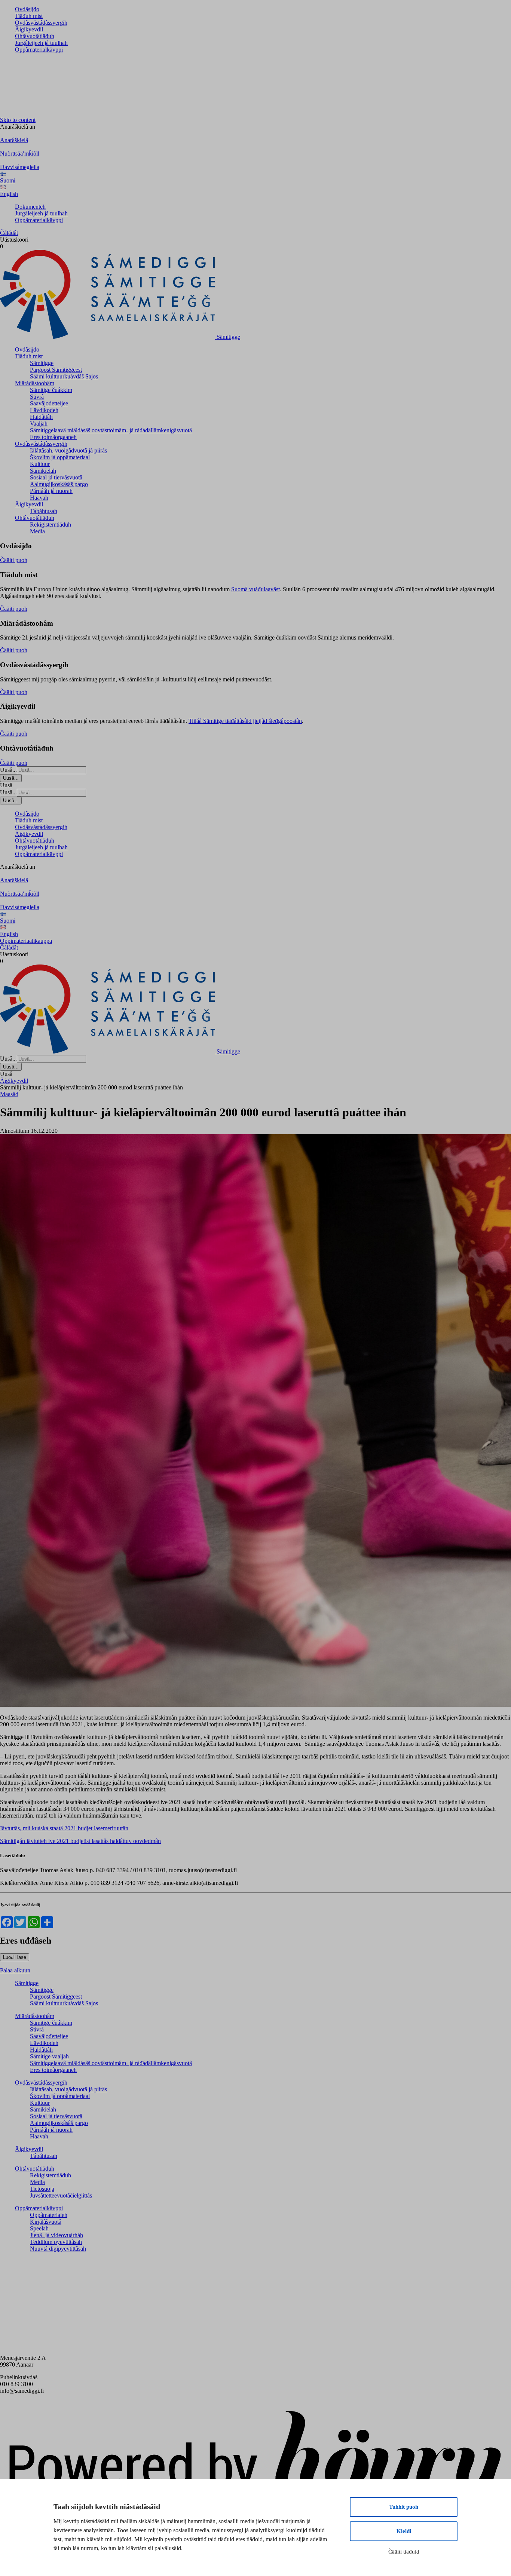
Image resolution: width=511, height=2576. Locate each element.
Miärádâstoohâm (35, 383)
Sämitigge (42, 363)
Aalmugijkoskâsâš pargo (59, 484)
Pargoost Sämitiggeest (56, 370)
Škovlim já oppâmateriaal (60, 457)
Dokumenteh (30, 207)
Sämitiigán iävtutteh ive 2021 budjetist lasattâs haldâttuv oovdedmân (80, 1841)
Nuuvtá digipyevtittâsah (58, 2249)
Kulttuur (40, 464)
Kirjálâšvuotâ (46, 2222)
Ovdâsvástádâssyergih (41, 23)
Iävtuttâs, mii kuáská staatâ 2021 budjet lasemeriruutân (64, 1828)
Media (37, 531)
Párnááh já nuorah (51, 491)
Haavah (39, 498)
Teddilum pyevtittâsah (56, 2242)
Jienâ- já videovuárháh (56, 2235)
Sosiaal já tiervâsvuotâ (56, 477)
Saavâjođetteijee (49, 403)
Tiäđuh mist (29, 16)
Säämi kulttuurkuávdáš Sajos (64, 376)
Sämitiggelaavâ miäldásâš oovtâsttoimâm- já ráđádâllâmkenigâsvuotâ (111, 430)
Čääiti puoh (14, 560)
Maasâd (9, 1094)
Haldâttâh (41, 417)
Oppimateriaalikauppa (26, 941)
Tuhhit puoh (404, 2507)
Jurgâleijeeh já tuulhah (41, 43)
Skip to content (18, 120)
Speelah (39, 2228)
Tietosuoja (42, 2189)
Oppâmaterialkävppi (39, 50)
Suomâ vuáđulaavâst (255, 589)
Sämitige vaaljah (49, 2056)
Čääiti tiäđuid (404, 2552)
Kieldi (404, 2531)
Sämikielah (43, 471)
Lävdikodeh (44, 410)
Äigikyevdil (29, 29)
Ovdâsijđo (27, 9)
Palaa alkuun (15, 1970)
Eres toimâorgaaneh (53, 437)
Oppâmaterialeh (49, 2215)
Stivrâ (37, 397)
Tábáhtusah (44, 511)
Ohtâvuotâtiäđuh (35, 36)
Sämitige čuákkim (51, 390)
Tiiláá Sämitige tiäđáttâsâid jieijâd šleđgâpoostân (245, 721)
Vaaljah (39, 424)
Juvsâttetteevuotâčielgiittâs (61, 2195)
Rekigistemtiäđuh (51, 525)
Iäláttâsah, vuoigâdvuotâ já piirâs (68, 450)
